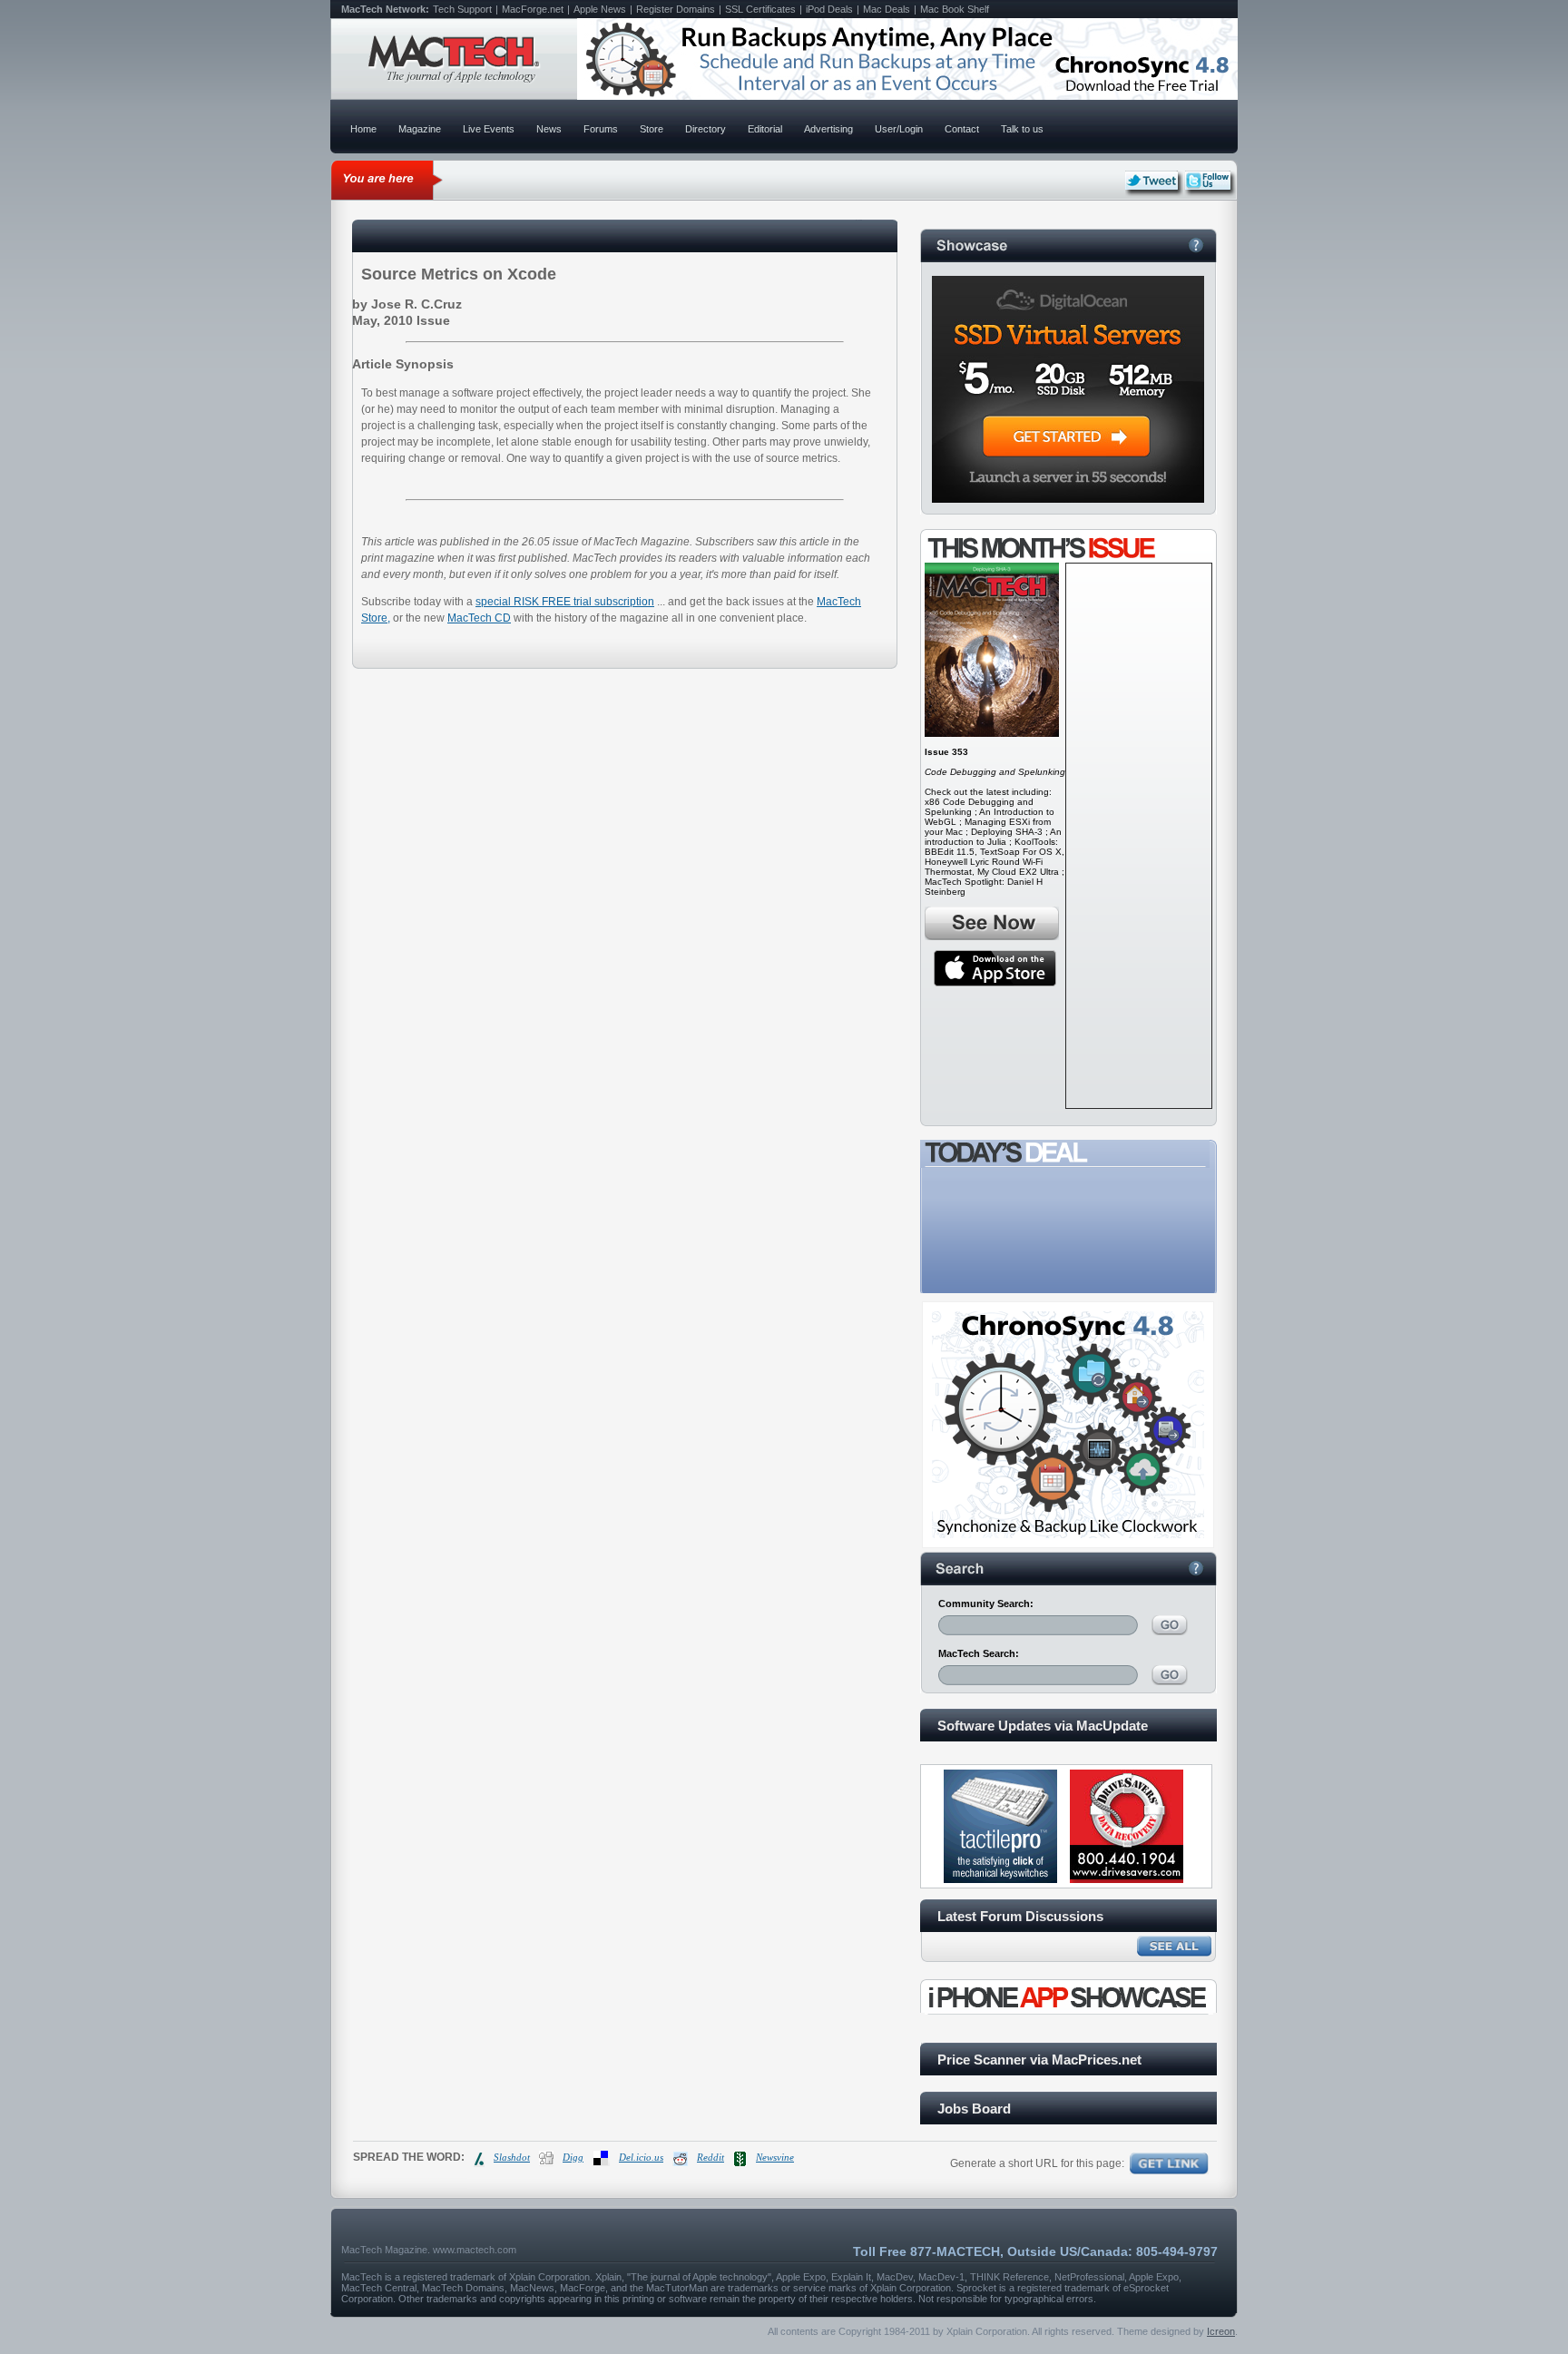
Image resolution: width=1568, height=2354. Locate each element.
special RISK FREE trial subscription (565, 602)
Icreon (1221, 2331)
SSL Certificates (760, 9)
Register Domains (676, 9)
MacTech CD (479, 618)
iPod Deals (829, 9)
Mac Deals (887, 9)
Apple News (600, 9)
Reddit (710, 2157)
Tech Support (462, 9)
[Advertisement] (1139, 836)
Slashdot (512, 2157)
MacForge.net (533, 9)
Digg (573, 2157)
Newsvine (775, 2157)
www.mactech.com (475, 2250)
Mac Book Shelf (955, 9)
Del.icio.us (641, 2157)
